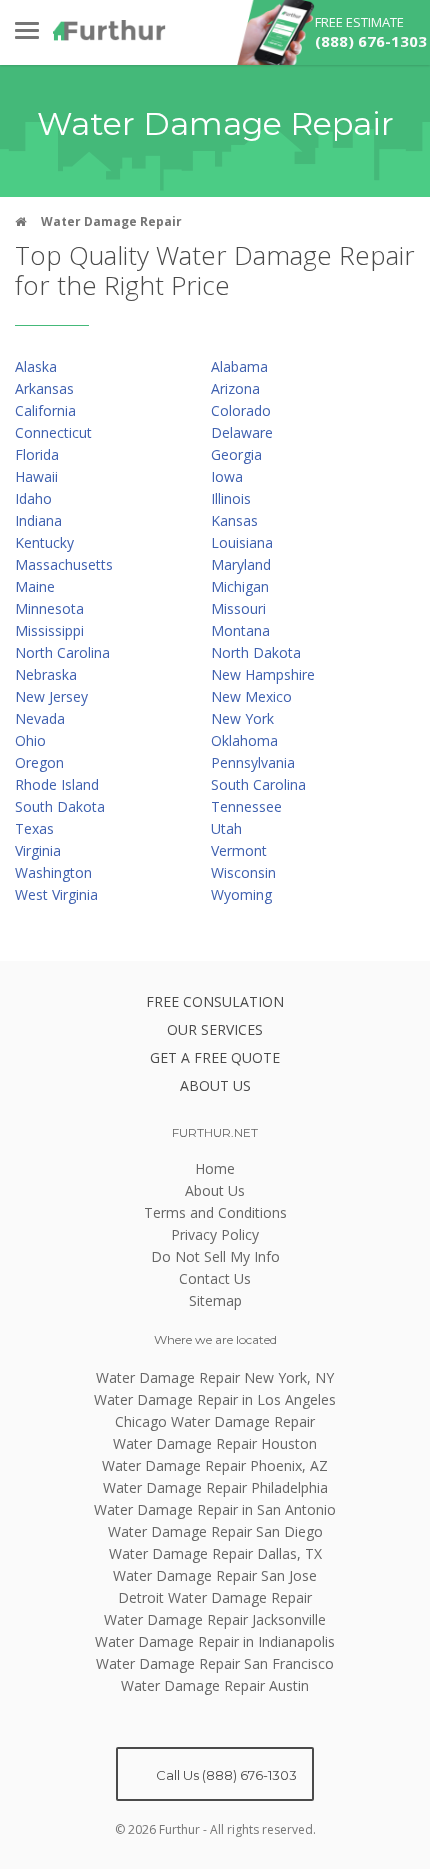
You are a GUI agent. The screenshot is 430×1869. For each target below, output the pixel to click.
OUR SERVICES (215, 1029)
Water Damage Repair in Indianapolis (215, 1641)
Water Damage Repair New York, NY (215, 1377)
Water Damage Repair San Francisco (215, 1663)
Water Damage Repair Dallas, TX (215, 1553)
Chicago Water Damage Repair (215, 1421)
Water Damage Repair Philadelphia (215, 1487)
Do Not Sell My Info (215, 1256)
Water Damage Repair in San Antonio (215, 1509)
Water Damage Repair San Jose (215, 1575)
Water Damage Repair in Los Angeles (215, 1399)
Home (215, 1168)
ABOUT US (215, 1085)
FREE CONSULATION (215, 1001)
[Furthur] (109, 30)
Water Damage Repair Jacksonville (215, 1619)
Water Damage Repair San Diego (215, 1531)
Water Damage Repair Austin (215, 1685)
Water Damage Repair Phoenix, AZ (215, 1465)
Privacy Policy (215, 1234)
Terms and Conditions (215, 1212)
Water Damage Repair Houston (215, 1443)
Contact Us (215, 1278)
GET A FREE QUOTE (215, 1057)
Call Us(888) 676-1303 (225, 1775)
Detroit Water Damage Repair (215, 1597)
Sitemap (215, 1300)
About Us (215, 1190)
